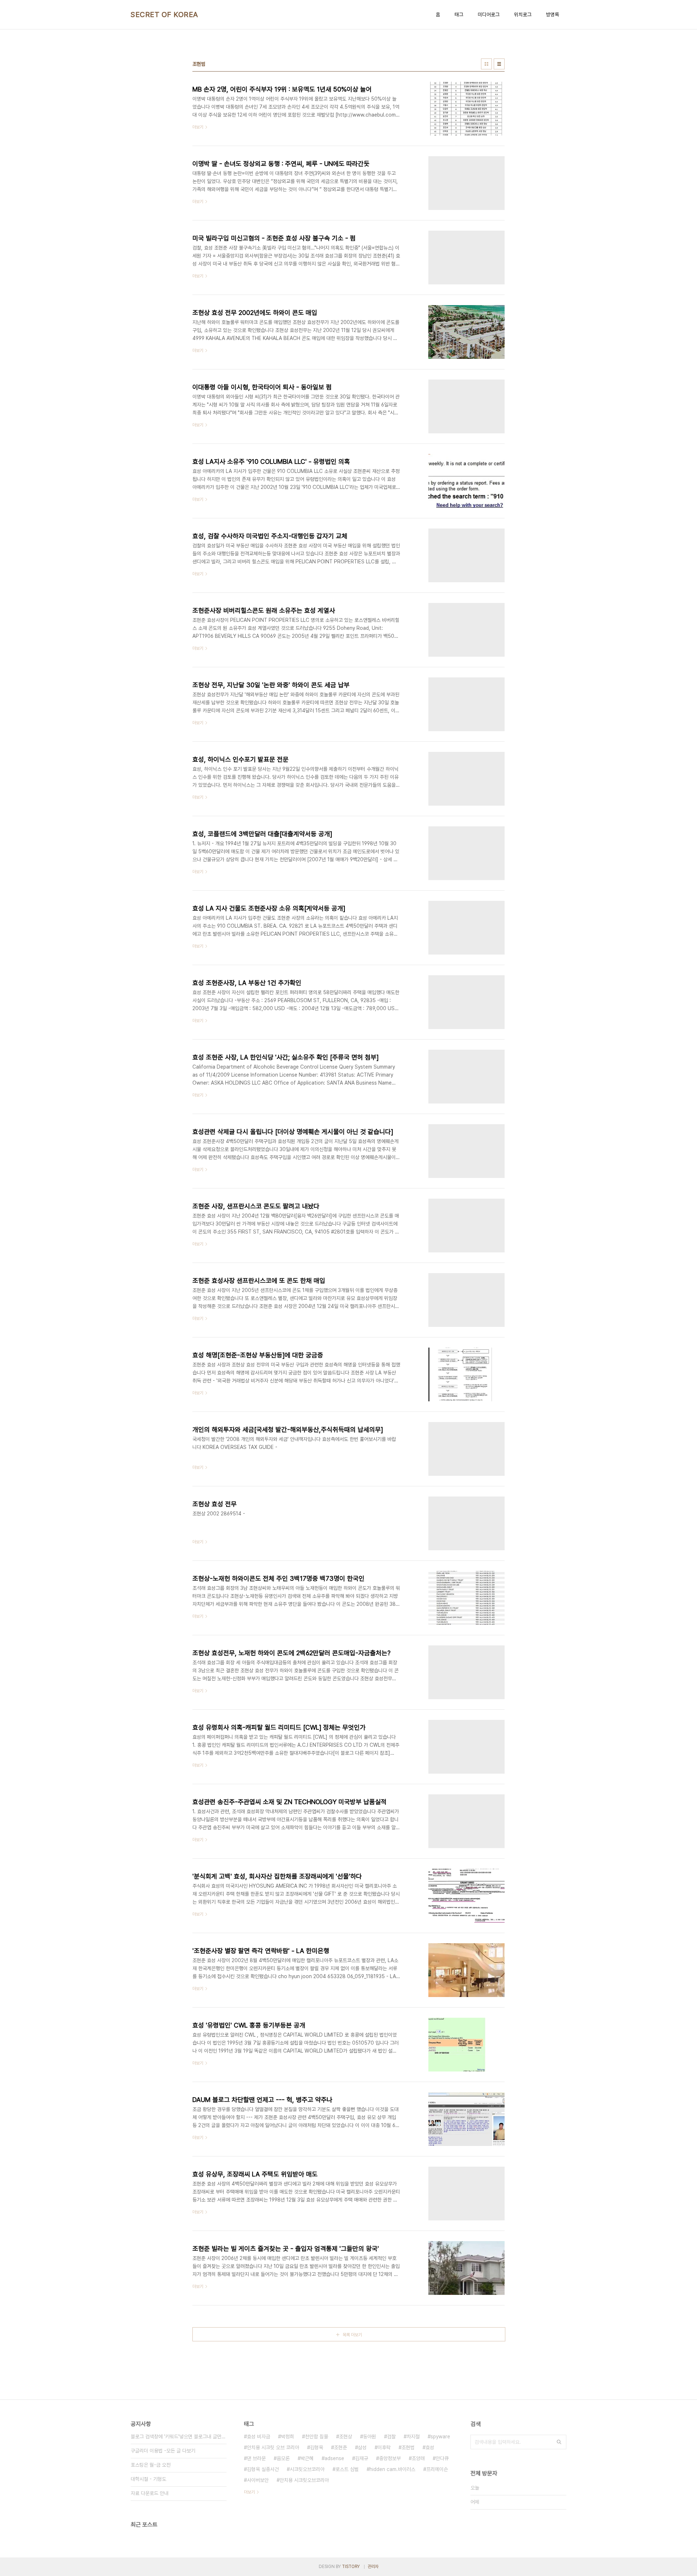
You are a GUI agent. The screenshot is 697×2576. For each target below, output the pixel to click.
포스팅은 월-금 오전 (151, 2465)
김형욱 (317, 2447)
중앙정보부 (390, 2458)
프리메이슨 (437, 2469)
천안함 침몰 (317, 2437)
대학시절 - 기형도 (148, 2479)
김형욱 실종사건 (263, 2469)
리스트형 (499, 64)
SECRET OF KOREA (164, 15)
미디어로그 (489, 15)
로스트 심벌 (347, 2469)
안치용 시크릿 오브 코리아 (273, 2447)
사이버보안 (258, 2480)
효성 (430, 2447)
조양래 (418, 2458)
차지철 (413, 2437)
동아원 (370, 2437)
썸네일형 (486, 64)
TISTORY (351, 2567)
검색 (559, 2442)
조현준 (341, 2447)
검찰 (391, 2437)
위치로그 (523, 15)
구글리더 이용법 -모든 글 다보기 (163, 2451)
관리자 (373, 2567)
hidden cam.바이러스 (392, 2469)
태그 (459, 15)
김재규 (362, 2458)
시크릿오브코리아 (307, 2469)
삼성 (362, 2447)
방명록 (553, 15)
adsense (334, 2458)
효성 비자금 (258, 2437)
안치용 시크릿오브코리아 (304, 2480)
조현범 (408, 2447)
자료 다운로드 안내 (150, 2493)
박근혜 (307, 2458)
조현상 (346, 2437)
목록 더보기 (352, 2335)
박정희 (288, 2437)
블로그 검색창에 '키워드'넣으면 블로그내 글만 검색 (179, 2437)
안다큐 (442, 2458)
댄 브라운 (256, 2458)
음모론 (283, 2458)
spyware (440, 2437)
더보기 (249, 2492)
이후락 (384, 2447)
